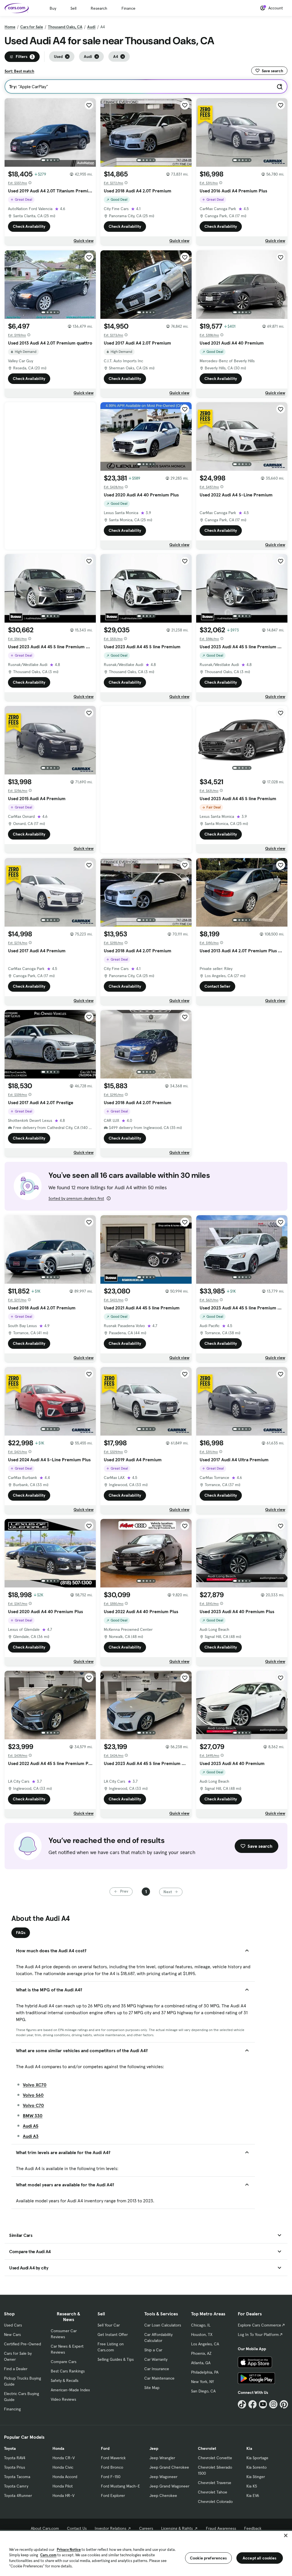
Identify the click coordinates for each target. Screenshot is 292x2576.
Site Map (152, 2388)
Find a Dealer (16, 2369)
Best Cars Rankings (68, 2371)
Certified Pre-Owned (23, 2344)
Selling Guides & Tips (116, 2359)
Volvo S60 (33, 2095)
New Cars (12, 2334)
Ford (105, 2448)
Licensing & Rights (177, 2528)
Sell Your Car (109, 2325)
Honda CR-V (64, 2458)
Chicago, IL (201, 2325)
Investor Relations (110, 2528)
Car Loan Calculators (163, 2325)
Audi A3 (31, 2136)
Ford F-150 (111, 2477)
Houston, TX (202, 2334)
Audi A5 (31, 2126)
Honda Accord (65, 2477)
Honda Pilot (63, 2486)
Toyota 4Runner (18, 2495)
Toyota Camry (16, 2486)
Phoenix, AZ (201, 2353)
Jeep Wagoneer (163, 2477)
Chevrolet (207, 2448)
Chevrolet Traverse (215, 2483)
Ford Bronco (112, 2467)
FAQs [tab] (21, 1933)
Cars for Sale (32, 27)
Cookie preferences (208, 2558)
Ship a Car (153, 2350)
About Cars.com (45, 2528)
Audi (91, 27)
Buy (53, 8)
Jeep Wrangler (162, 2458)
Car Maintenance (159, 2378)
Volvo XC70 (35, 2085)
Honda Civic (63, 2467)
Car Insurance (157, 2369)
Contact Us (77, 2528)
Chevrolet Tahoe (213, 2492)
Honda (58, 2448)
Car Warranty (156, 2359)
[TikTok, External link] (242, 2404)
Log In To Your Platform (258, 2334)
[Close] (286, 2535)
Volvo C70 (33, 2105)
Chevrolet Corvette (215, 2458)
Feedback (253, 2528)
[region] (146, 2553)
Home (10, 27)
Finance (128, 8)
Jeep (154, 2448)
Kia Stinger (256, 2477)
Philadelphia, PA (205, 2372)
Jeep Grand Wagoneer (169, 2486)
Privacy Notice (69, 2550)
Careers (146, 2528)
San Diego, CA (203, 2391)
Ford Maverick (113, 2458)
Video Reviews (63, 2399)
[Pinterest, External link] (284, 2404)
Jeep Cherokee (163, 2495)
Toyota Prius (15, 2467)
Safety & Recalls (65, 2380)
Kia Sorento (256, 2467)
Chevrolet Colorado (215, 2501)
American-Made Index (70, 2390)
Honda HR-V (63, 2495)
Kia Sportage (257, 2458)
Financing (12, 2409)
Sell (73, 8)
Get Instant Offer (113, 2334)
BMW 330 (33, 2116)
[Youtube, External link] (263, 2404)
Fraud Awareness (221, 2528)
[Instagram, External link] (273, 2404)
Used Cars (13, 2325)
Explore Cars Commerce (259, 2325)
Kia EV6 (253, 2495)
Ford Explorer (113, 2495)
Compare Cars (64, 2362)
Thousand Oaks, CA (65, 27)
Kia (249, 2448)
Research (99, 8)
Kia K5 (252, 2486)
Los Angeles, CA (205, 2344)
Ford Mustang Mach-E (120, 2486)
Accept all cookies (260, 2558)
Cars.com (48, 2555)
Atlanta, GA (201, 2363)
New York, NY (202, 2382)
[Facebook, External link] (253, 2404)
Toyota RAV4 (15, 2458)
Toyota (10, 2448)
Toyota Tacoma (17, 2477)
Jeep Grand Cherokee (169, 2467)
